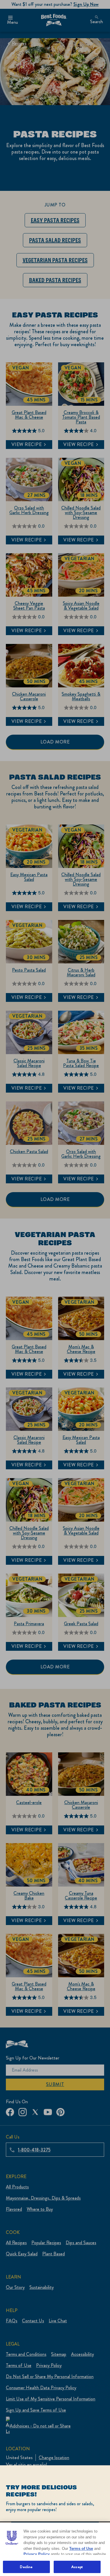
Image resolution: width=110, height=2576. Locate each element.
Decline (26, 2567)
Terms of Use (81, 2549)
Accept (77, 2567)
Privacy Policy (37, 2554)
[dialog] (55, 2521)
